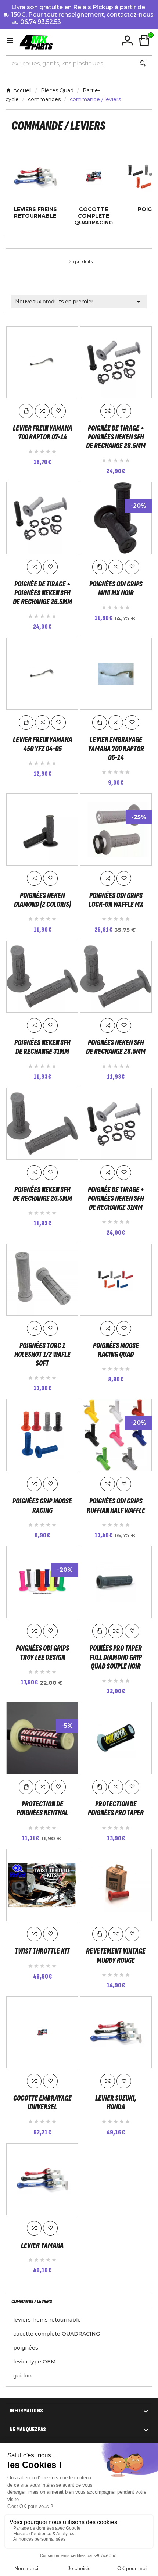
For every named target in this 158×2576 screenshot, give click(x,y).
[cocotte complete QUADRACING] (94, 176)
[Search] (143, 63)
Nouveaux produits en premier (79, 302)
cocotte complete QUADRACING (94, 216)
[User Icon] (127, 41)
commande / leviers (32, 2302)
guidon (22, 2376)
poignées (26, 2348)
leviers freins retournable (35, 213)
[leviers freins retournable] (35, 176)
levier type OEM (35, 2362)
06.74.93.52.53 (41, 22)
